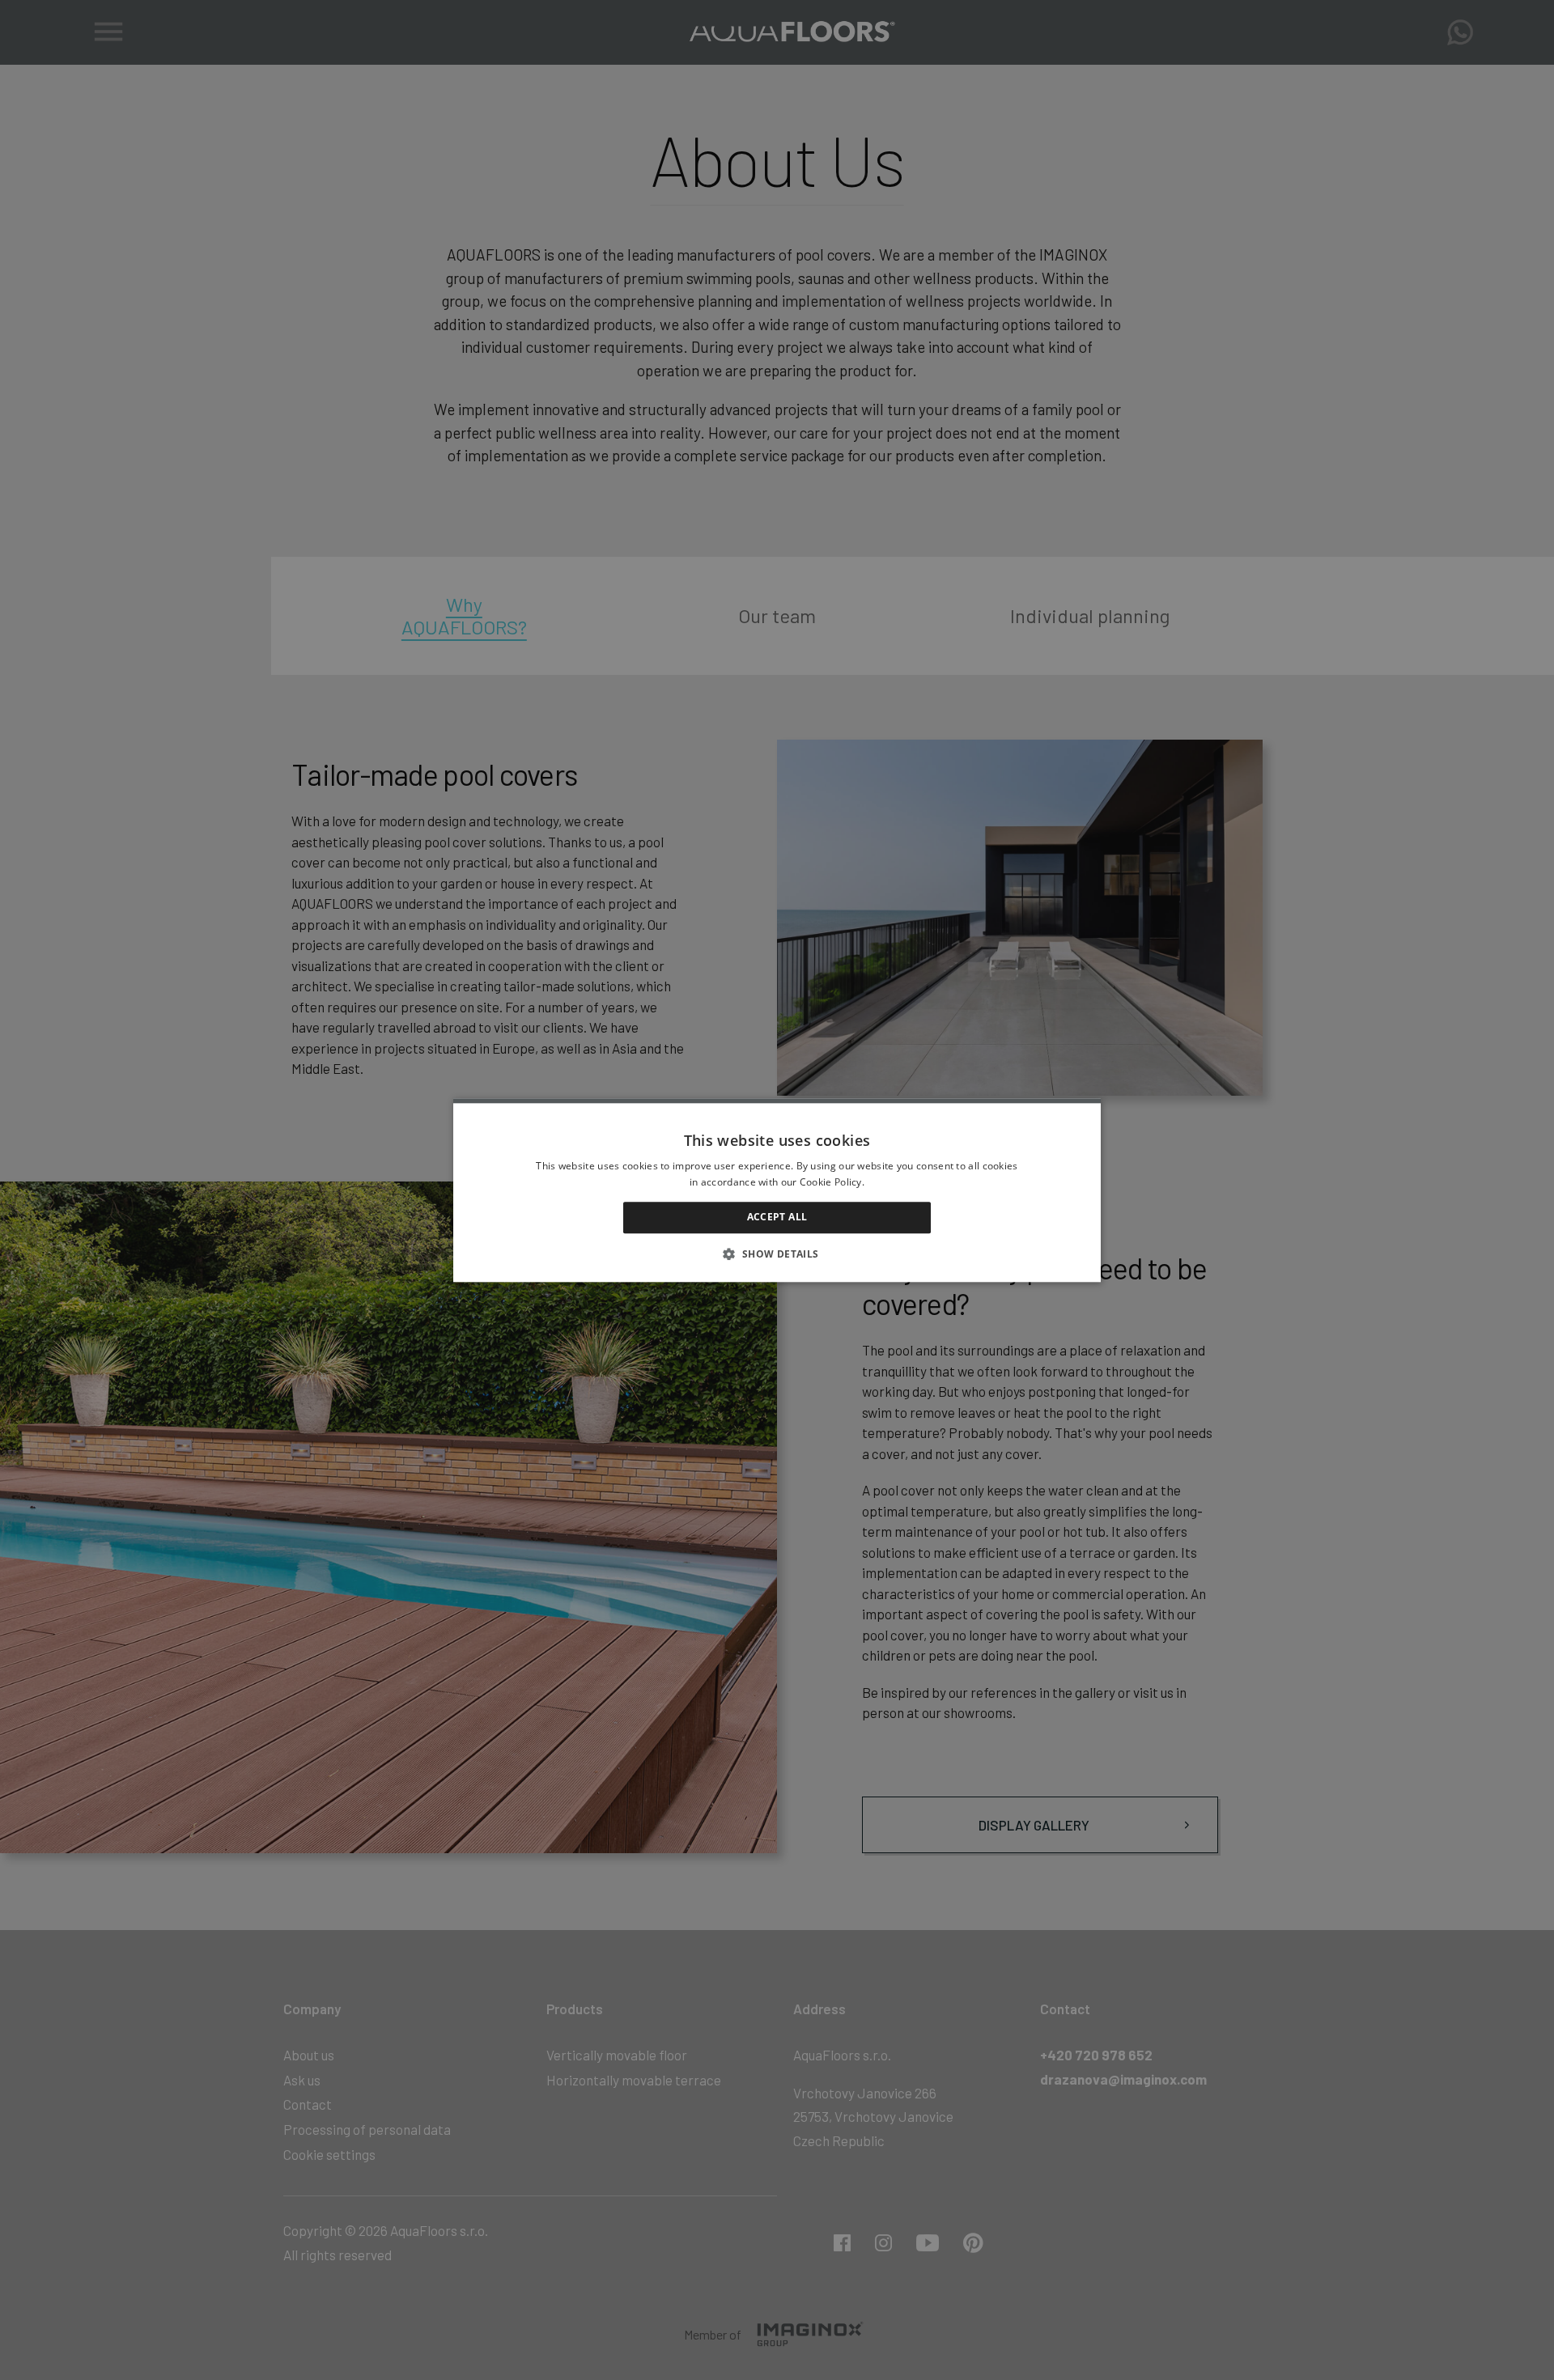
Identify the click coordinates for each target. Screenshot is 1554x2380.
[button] (777, 1254)
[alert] (777, 1190)
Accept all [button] (777, 1218)
